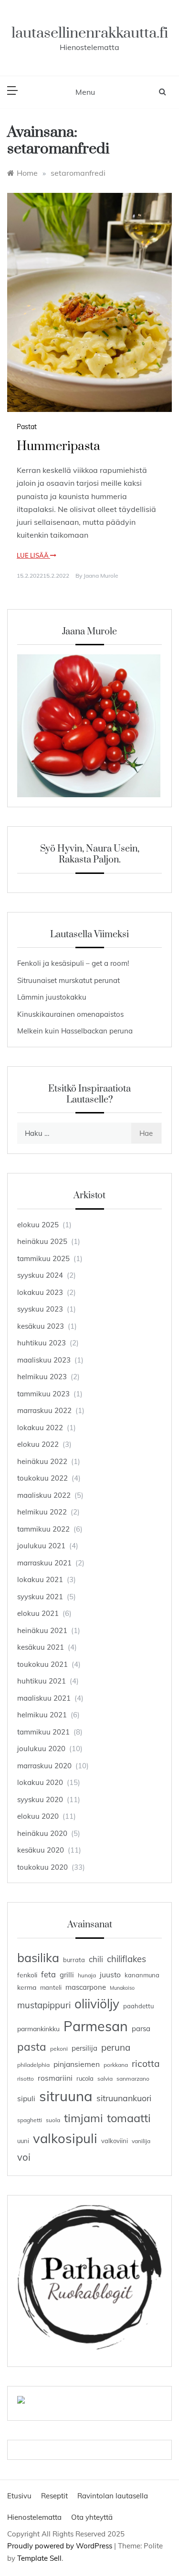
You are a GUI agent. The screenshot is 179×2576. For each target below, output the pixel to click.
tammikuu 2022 (43, 1529)
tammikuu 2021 (43, 1732)
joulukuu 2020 (41, 1749)
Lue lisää (33, 555)
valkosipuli (65, 2138)
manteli (51, 1987)
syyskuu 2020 (40, 1799)
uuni (23, 2141)
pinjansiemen (77, 2064)
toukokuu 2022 (42, 1478)
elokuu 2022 (38, 1444)
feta (48, 1974)
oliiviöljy (97, 2004)
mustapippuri (44, 2005)
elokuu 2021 (38, 1613)
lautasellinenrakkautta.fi (90, 33)
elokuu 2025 (38, 1225)
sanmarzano (133, 2079)
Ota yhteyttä (92, 2517)
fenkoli (27, 1975)
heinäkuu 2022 (42, 1461)
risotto (26, 2079)
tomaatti (129, 2118)
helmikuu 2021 (42, 1715)
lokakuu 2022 (40, 1428)
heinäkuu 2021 (42, 1630)
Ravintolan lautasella (113, 2496)
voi (24, 2157)
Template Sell (39, 2558)
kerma (27, 1987)
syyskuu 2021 (40, 1597)
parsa (141, 2029)
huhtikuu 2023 (42, 1343)
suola (53, 2120)
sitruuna (66, 2096)
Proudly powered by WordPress (61, 2546)
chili (96, 1959)
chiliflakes (126, 1959)
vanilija (141, 2141)
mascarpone (86, 1987)
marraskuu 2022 (44, 1410)
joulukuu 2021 (41, 1546)
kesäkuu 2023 (41, 1326)
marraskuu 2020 (44, 1766)
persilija (84, 2048)
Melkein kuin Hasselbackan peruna (75, 1031)
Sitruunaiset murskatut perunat (68, 980)
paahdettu (138, 2006)
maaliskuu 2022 (44, 1495)
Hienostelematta (34, 2517)
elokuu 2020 (38, 1816)
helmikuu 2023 (42, 1377)
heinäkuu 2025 (42, 1241)
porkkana (116, 2065)
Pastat (27, 427)
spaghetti (30, 2120)
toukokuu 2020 (42, 1867)
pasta (32, 2047)
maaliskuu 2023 (44, 1360)
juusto (110, 1975)
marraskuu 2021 (44, 1563)
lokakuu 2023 (40, 1292)
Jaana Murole (101, 576)
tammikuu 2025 (43, 1258)
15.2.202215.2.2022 (43, 576)
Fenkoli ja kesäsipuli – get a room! (73, 963)
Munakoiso (122, 1988)
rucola (85, 2078)
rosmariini (55, 2078)
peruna (116, 2047)
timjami (84, 2118)
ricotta (146, 2064)
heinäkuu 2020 (42, 1833)
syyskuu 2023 (40, 1309)
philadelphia (33, 2065)
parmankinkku (38, 2029)
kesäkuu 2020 (41, 1850)
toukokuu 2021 (42, 1664)
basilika (38, 1958)
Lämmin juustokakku (52, 997)
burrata (74, 1960)
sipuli (26, 2098)
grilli (67, 1975)
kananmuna (142, 1975)
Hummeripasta (58, 446)
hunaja (87, 1975)
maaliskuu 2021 (44, 1698)
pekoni (59, 2049)
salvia (105, 2079)
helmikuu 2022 (42, 1512)
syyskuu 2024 (40, 1275)
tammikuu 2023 (43, 1394)
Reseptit (54, 2496)
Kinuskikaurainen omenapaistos (70, 1014)
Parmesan (96, 2026)
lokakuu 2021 (40, 1579)
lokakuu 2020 (40, 1782)
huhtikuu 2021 (42, 1681)
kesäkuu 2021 (41, 1647)
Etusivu (19, 2496)
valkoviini (115, 2141)
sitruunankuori (124, 2098)
